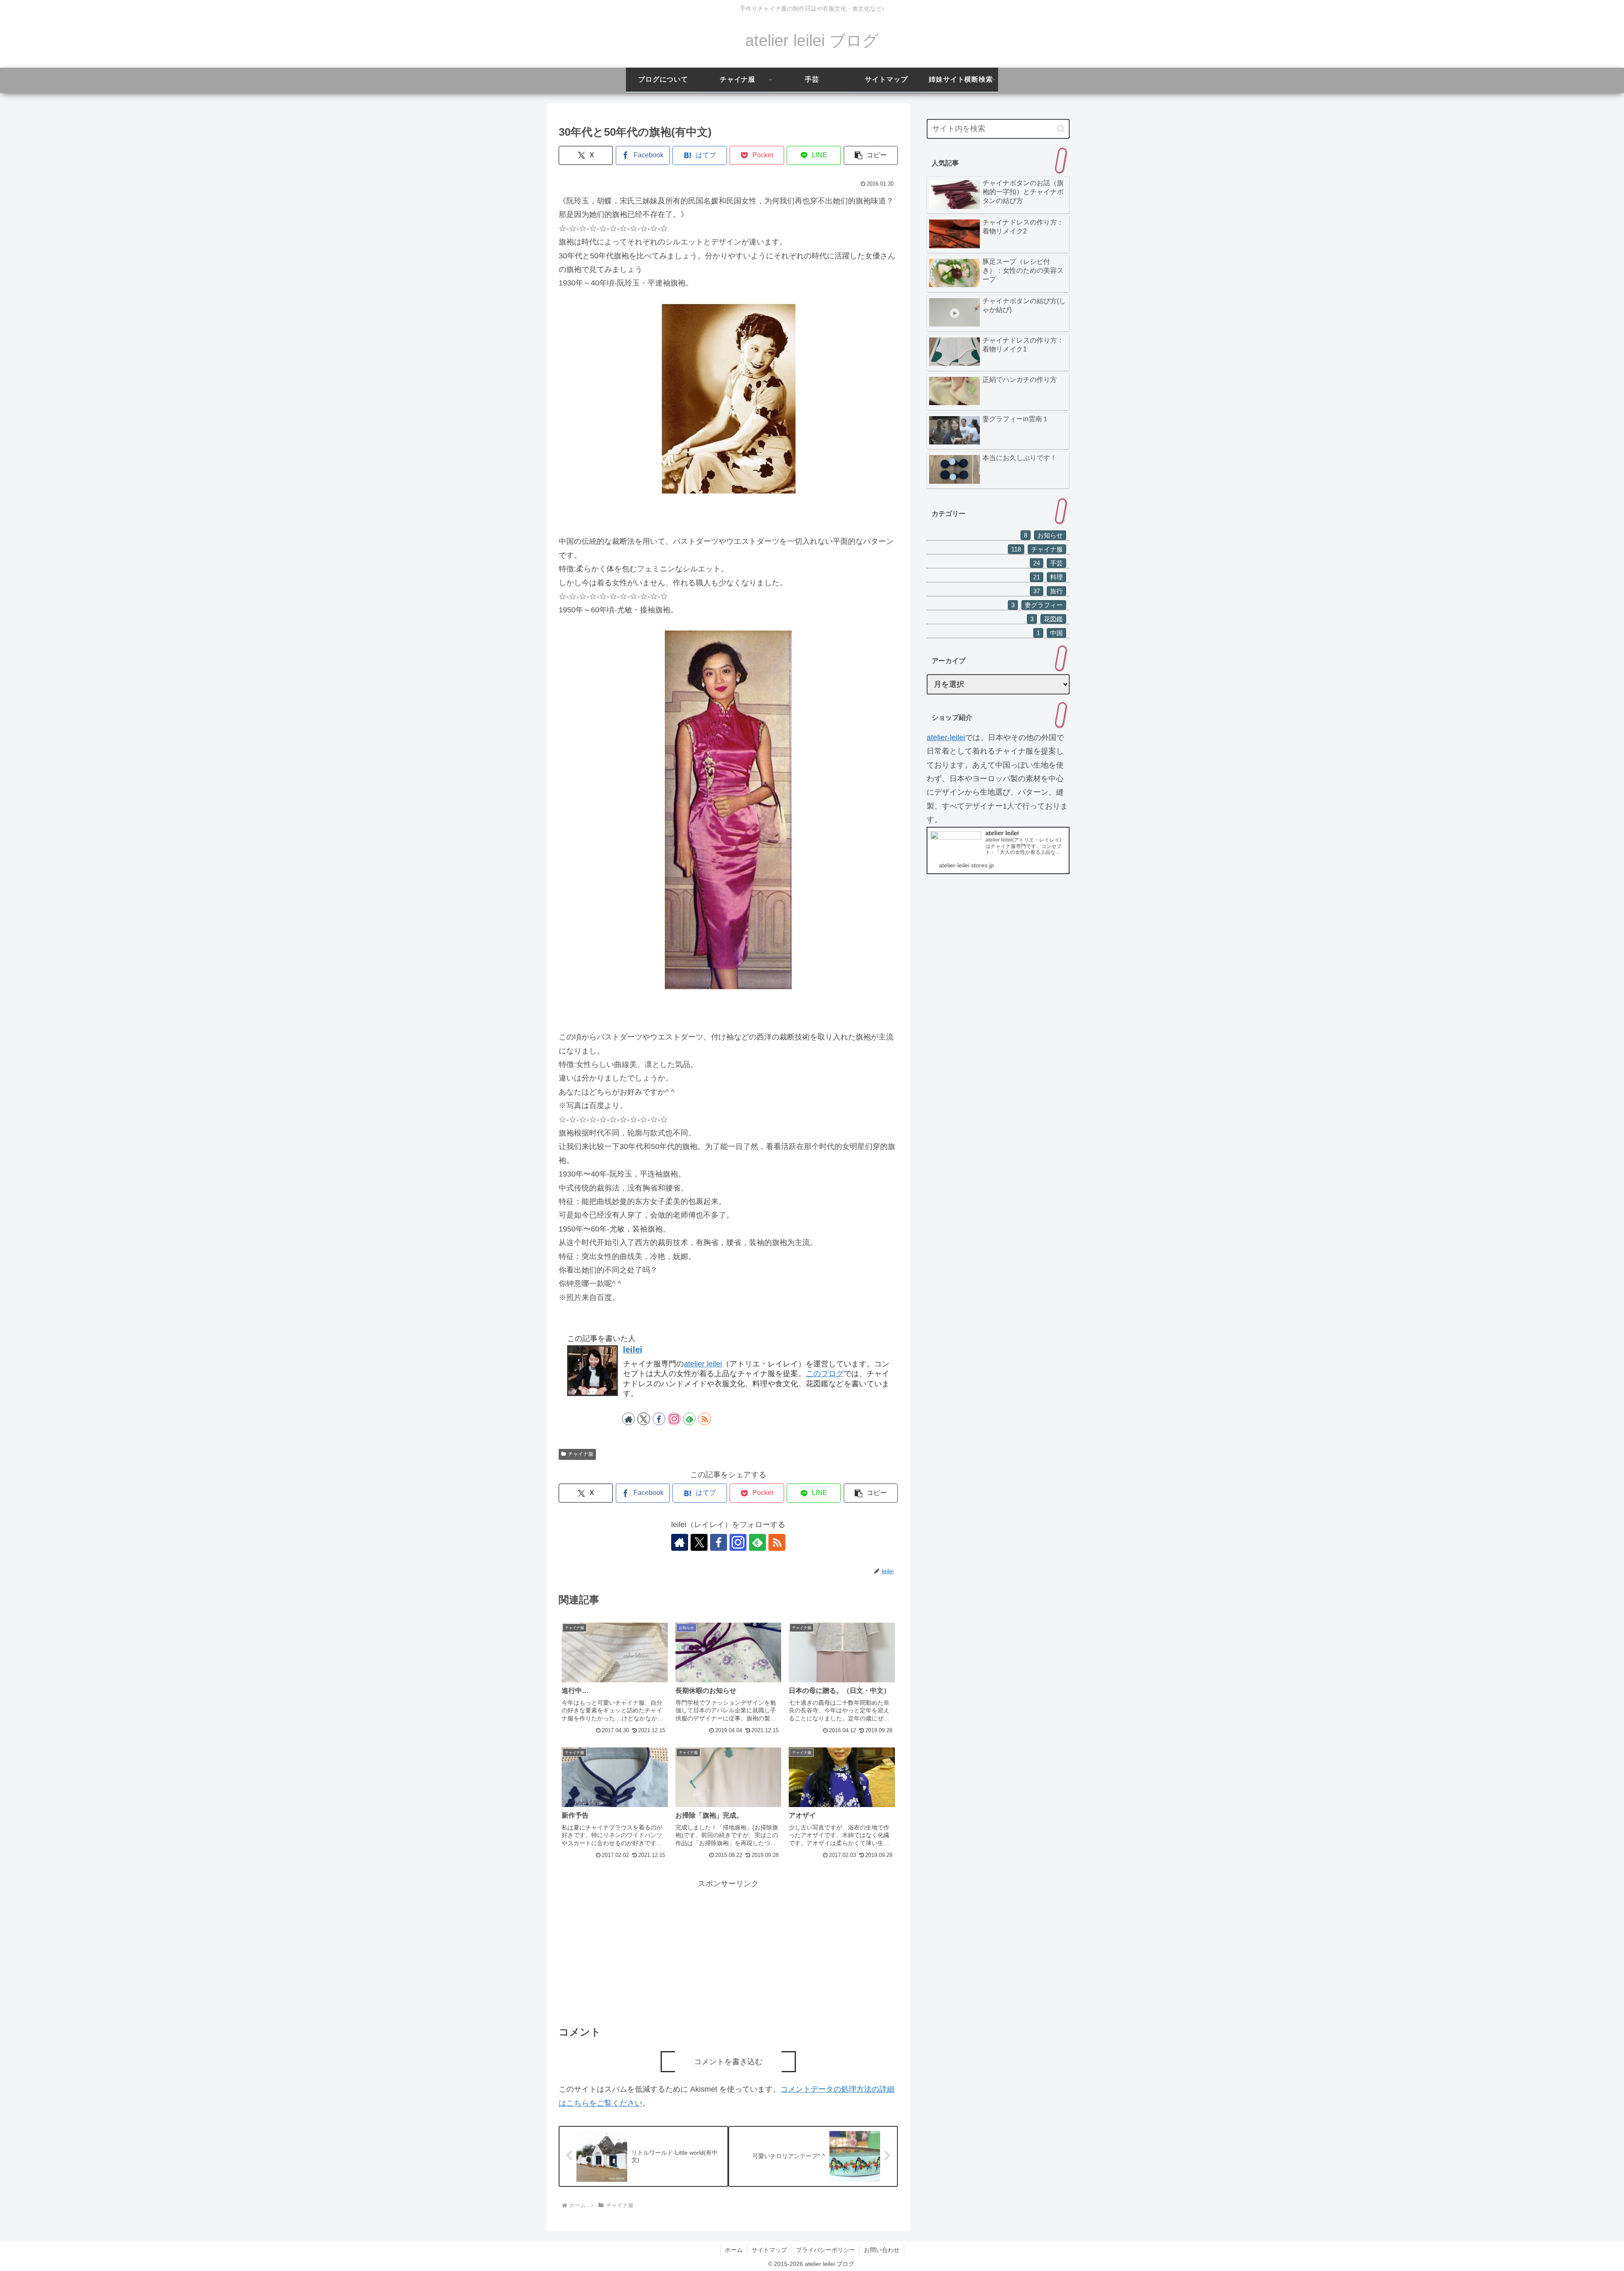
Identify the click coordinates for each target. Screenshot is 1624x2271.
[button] (871, 155)
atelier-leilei (946, 738)
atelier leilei (703, 1364)
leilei (633, 1349)
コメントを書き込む (728, 2062)
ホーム (734, 2250)
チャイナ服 (581, 1454)
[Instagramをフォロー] (674, 1419)
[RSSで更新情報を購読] (705, 1419)
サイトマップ (769, 2250)
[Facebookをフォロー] (659, 1419)
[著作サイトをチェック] (628, 1419)
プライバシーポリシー (826, 2250)
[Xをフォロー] (644, 1419)
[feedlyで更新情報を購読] (689, 1419)
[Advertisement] (728, 1950)
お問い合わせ (882, 2250)
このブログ (825, 1374)
